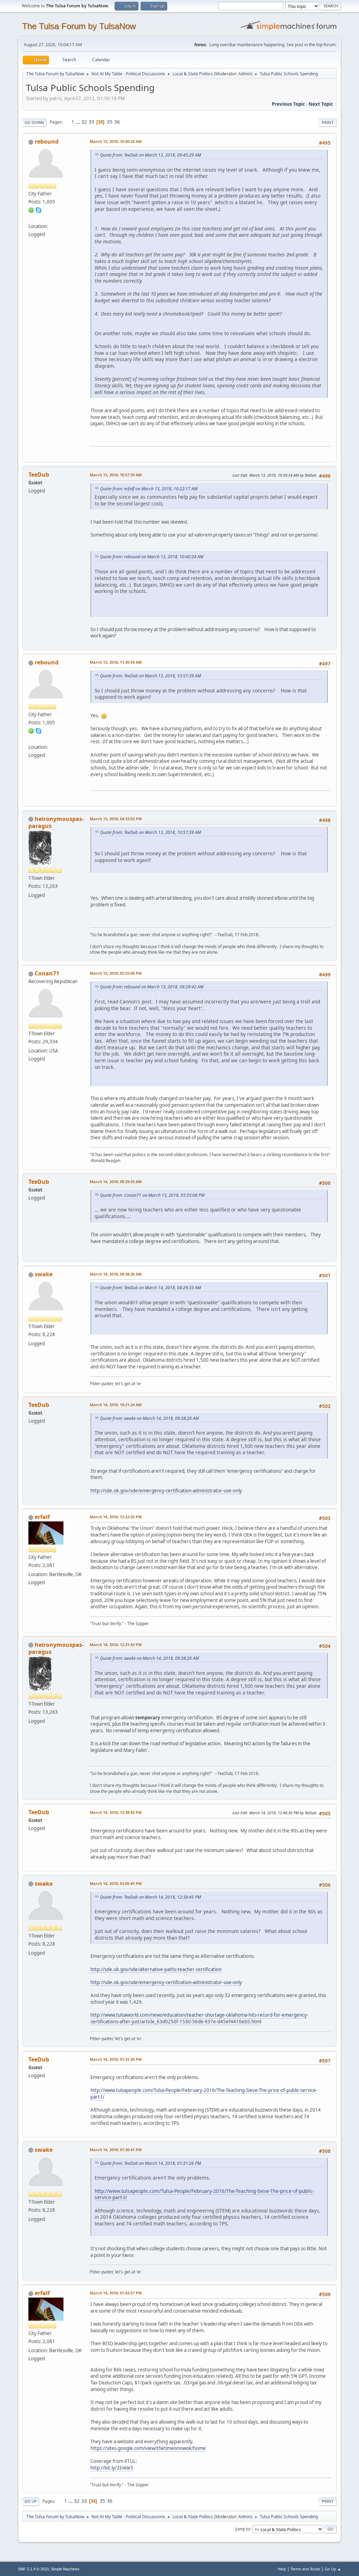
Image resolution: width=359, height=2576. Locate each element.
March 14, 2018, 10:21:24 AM (116, 1405)
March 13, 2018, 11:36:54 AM (116, 662)
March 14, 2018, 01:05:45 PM (116, 1883)
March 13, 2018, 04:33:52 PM (116, 819)
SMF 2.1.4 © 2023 (33, 2569)
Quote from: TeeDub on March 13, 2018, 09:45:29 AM (150, 155)
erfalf (42, 1517)
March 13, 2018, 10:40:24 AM (116, 141)
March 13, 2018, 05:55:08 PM (116, 973)
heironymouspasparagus (56, 822)
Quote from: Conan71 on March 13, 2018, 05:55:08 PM (152, 1195)
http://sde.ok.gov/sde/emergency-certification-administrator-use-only (166, 1491)
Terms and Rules (305, 2569)
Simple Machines (65, 2569)
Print (328, 122)
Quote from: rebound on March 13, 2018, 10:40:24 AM (152, 557)
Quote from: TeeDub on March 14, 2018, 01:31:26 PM (150, 2163)
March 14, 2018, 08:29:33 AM (116, 1182)
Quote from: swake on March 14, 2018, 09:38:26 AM (149, 1418)
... (78, 122)
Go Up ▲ (333, 2569)
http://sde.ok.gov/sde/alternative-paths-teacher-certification (156, 1969)
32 (84, 122)
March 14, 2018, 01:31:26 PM (116, 2059)
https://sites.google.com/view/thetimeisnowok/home (148, 2448)
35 (110, 122)
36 (117, 122)
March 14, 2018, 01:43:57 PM (116, 2293)
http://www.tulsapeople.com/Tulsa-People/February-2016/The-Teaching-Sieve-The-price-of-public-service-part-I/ (204, 2194)
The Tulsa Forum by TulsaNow (79, 26)
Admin (245, 74)
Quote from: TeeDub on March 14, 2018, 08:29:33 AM (150, 1288)
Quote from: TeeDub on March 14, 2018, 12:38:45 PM (150, 1897)
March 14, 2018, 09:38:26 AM (116, 1274)
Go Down (34, 122)
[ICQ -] (31, 210)
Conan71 (47, 973)
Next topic (321, 104)
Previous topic (288, 104)
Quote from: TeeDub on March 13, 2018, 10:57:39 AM (150, 676)
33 (92, 122)
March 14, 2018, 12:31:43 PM (116, 1645)
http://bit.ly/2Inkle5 (112, 2468)
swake (44, 1274)
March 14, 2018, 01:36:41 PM (116, 2150)
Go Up (31, 2501)
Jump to (243, 2529)
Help (282, 2569)
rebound (47, 141)
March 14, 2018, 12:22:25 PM (116, 1517)
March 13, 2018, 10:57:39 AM (116, 475)
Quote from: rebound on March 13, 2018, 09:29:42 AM (152, 987)
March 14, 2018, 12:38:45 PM (116, 1812)
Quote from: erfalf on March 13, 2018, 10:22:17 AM (149, 489)
